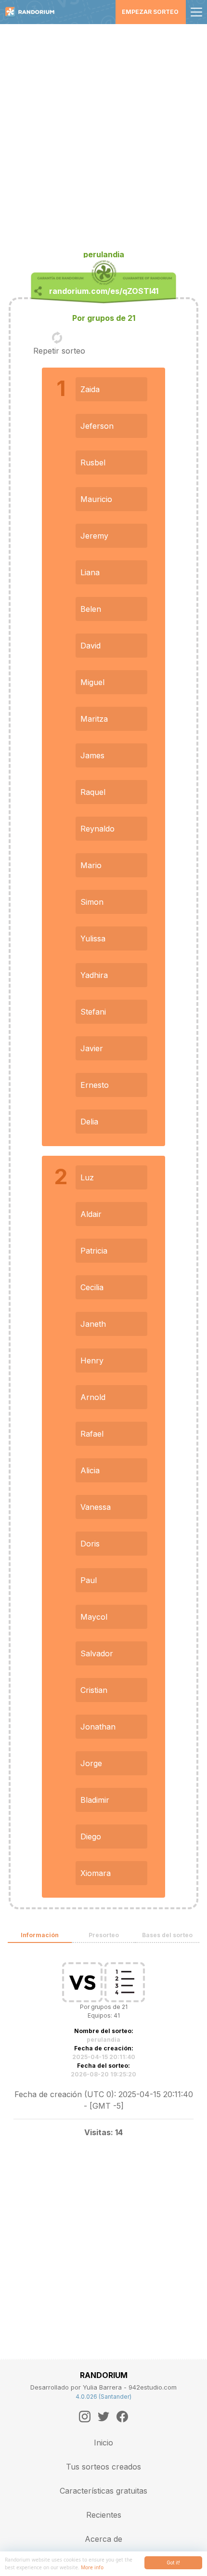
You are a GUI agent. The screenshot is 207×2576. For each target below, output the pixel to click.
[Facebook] (122, 2417)
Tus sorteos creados (103, 2467)
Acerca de (103, 2539)
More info (92, 2567)
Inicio (103, 2443)
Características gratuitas (103, 2491)
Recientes (104, 2515)
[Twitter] (103, 2417)
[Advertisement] (103, 132)
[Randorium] (33, 12)
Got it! (173, 2563)
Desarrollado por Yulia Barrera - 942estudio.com (103, 2387)
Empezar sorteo (150, 12)
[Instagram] (85, 2417)
